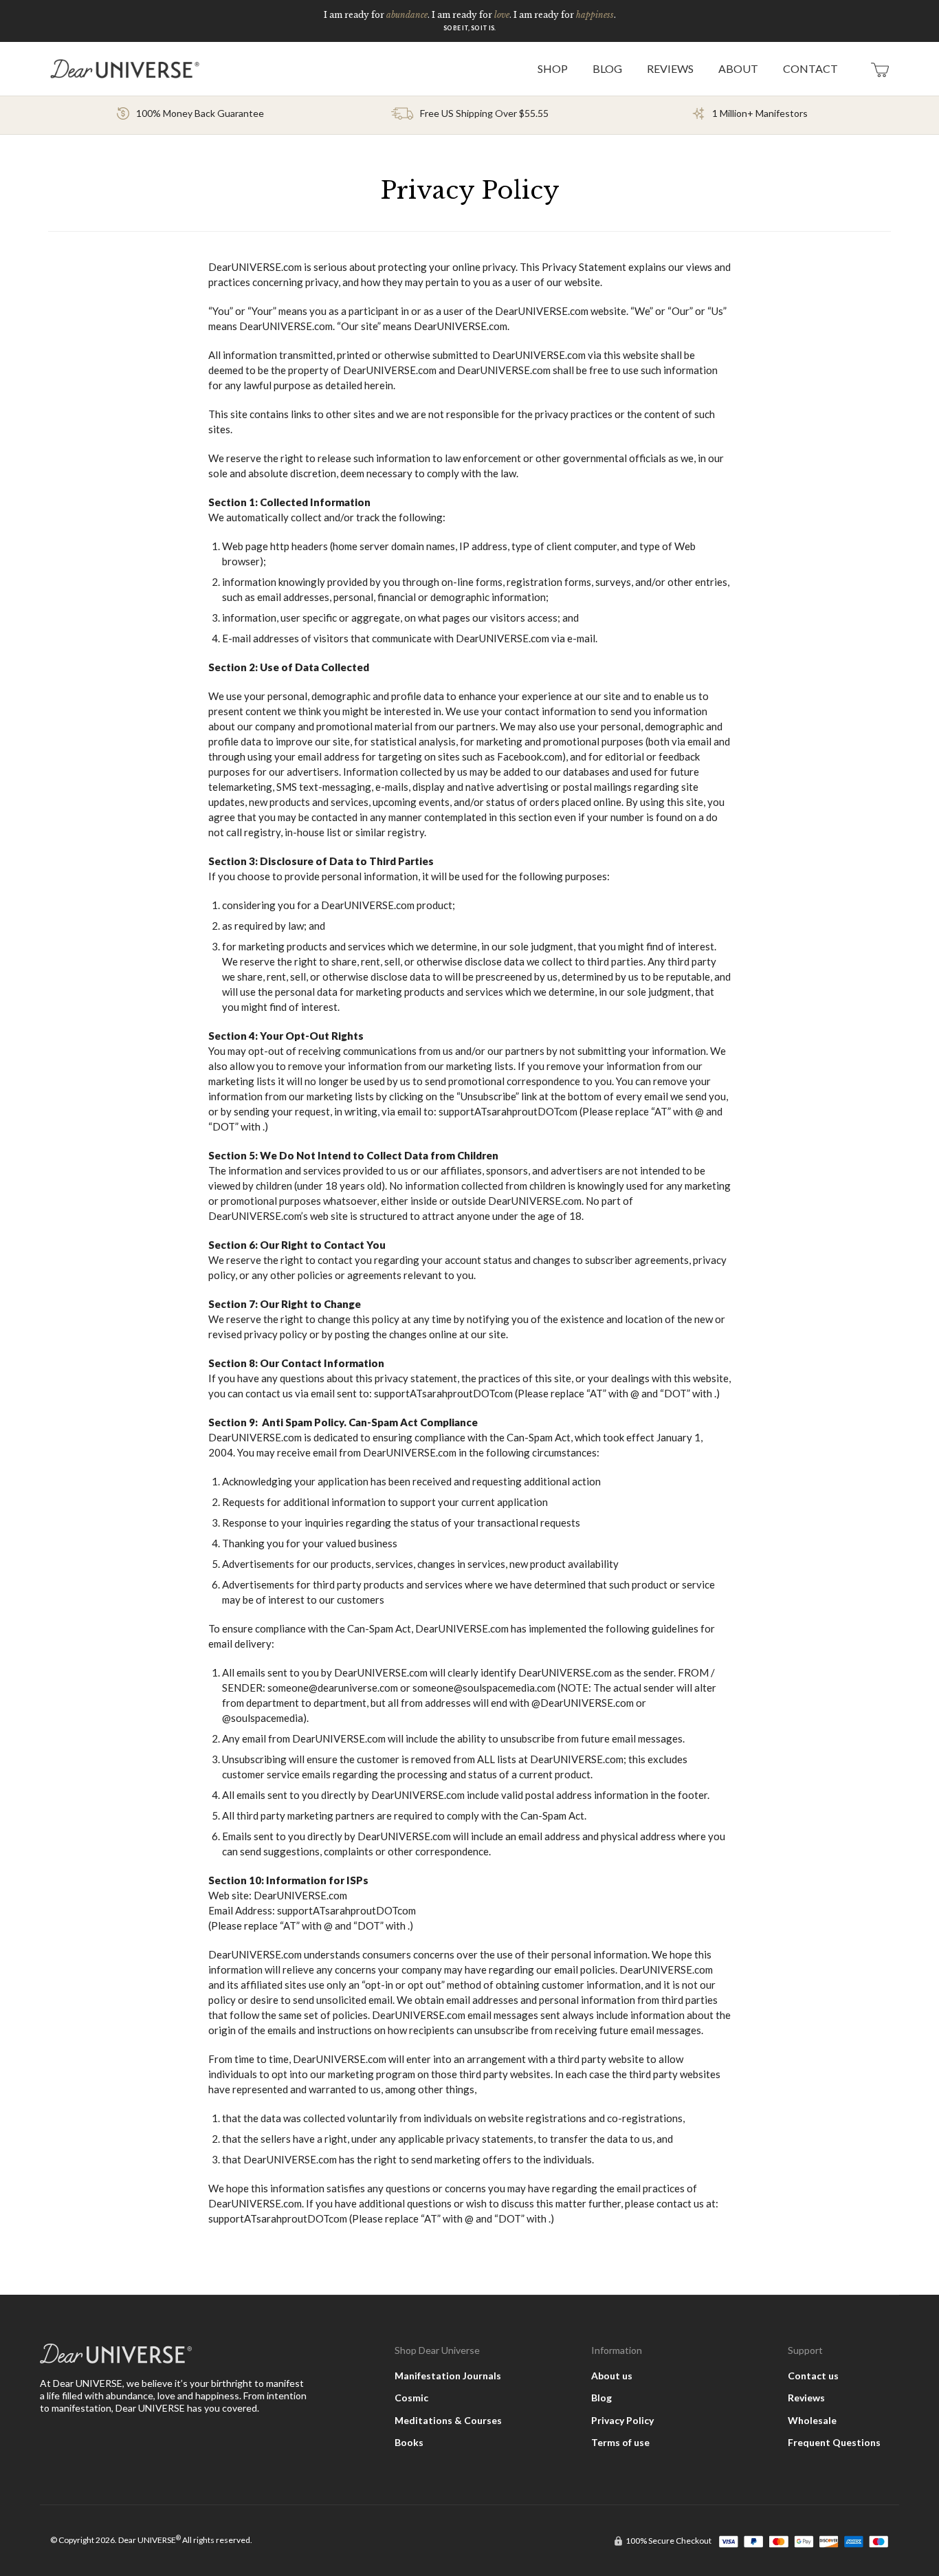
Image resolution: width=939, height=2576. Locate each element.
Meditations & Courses (448, 2420)
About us (612, 2376)
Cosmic (411, 2398)
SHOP (553, 68)
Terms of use (620, 2442)
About (738, 68)
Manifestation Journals (448, 2376)
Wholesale (812, 2420)
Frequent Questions (834, 2442)
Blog (601, 2398)
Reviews (670, 68)
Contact (810, 68)
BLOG (607, 68)
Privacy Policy (622, 2420)
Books (409, 2442)
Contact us (813, 2376)
